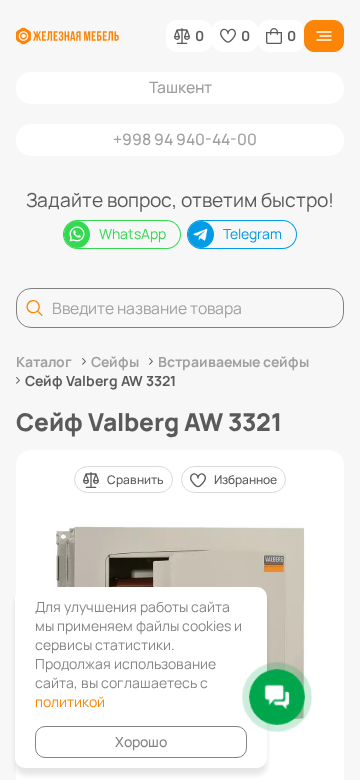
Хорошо (141, 741)
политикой (70, 701)
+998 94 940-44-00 (185, 139)
